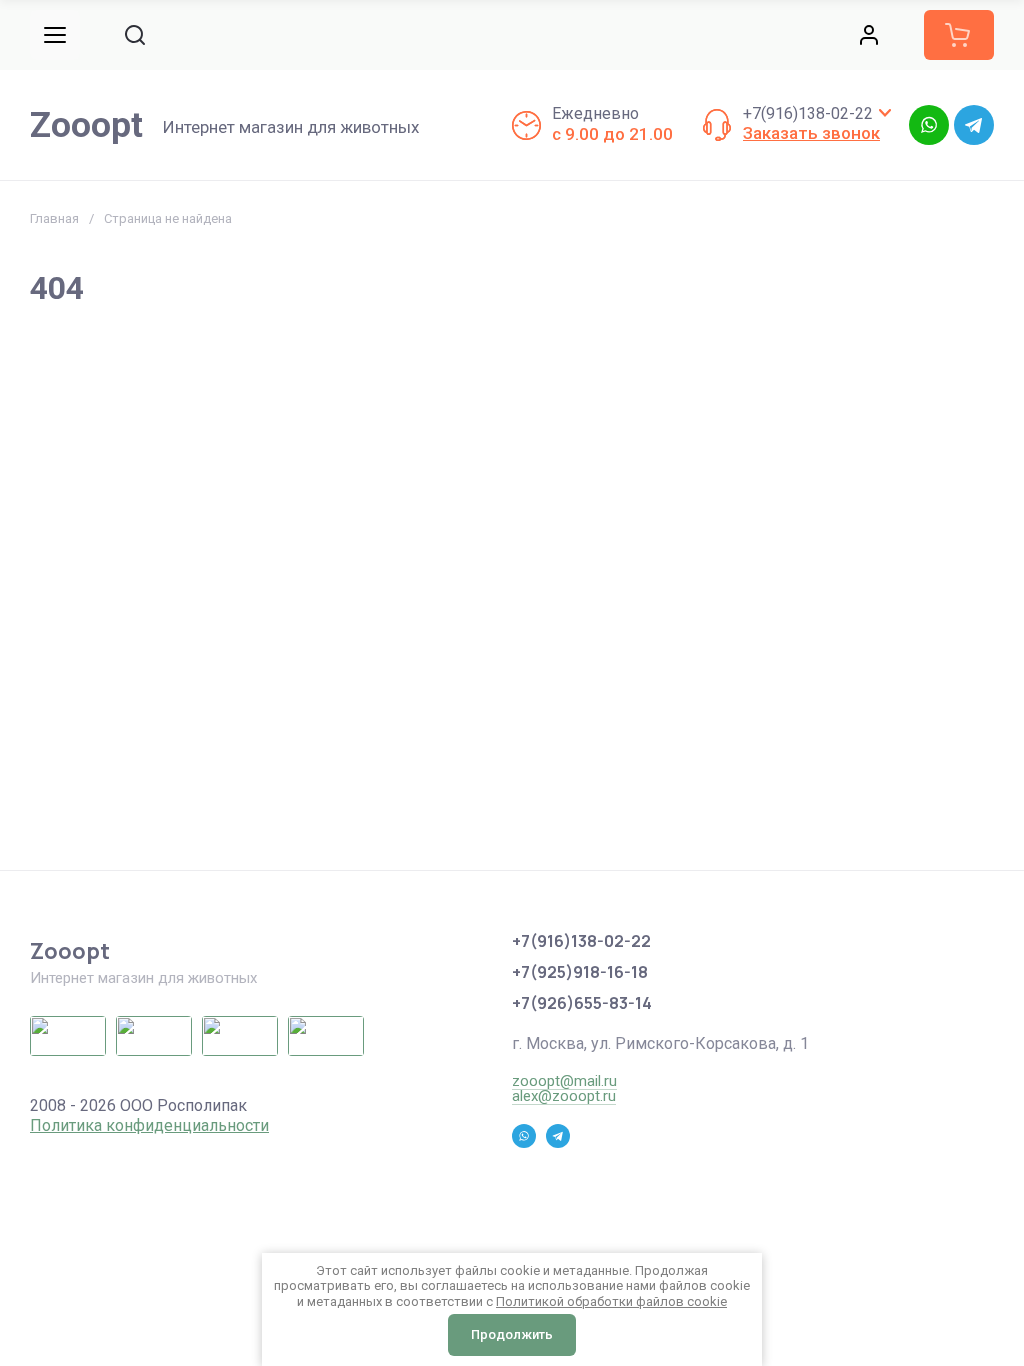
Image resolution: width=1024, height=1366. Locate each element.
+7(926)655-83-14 (582, 1003)
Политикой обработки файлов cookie (611, 1301)
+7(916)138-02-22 (808, 113)
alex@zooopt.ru (564, 1096)
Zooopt (86, 125)
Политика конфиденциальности (149, 1125)
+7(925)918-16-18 (580, 972)
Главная (54, 218)
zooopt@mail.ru (564, 1081)
